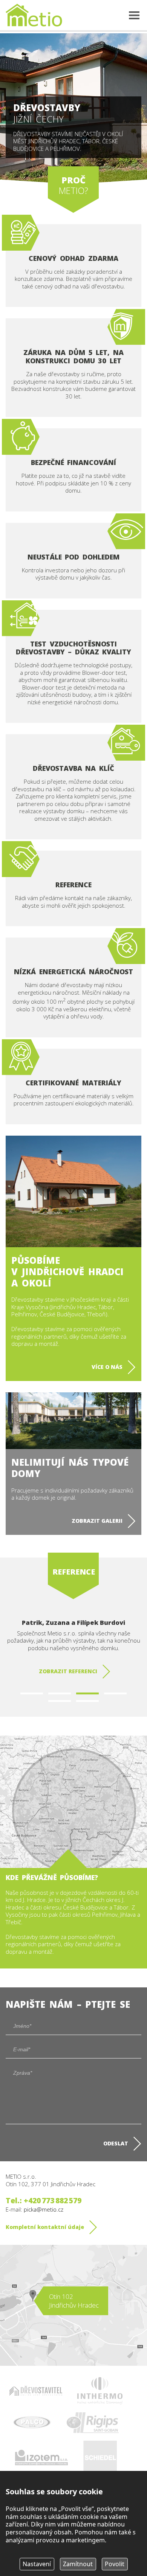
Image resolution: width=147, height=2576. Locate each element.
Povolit (115, 2564)
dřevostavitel (36, 2391)
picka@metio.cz (44, 2209)
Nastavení (37, 2564)
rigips (92, 2423)
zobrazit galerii (97, 1521)
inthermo (100, 2391)
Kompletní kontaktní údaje (45, 2227)
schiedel (100, 2458)
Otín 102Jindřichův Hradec (74, 2301)
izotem (41, 2457)
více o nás (107, 1367)
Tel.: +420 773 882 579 (44, 2200)
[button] (32, 1693)
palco (32, 2423)
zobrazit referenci (68, 1671)
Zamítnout (78, 2564)
